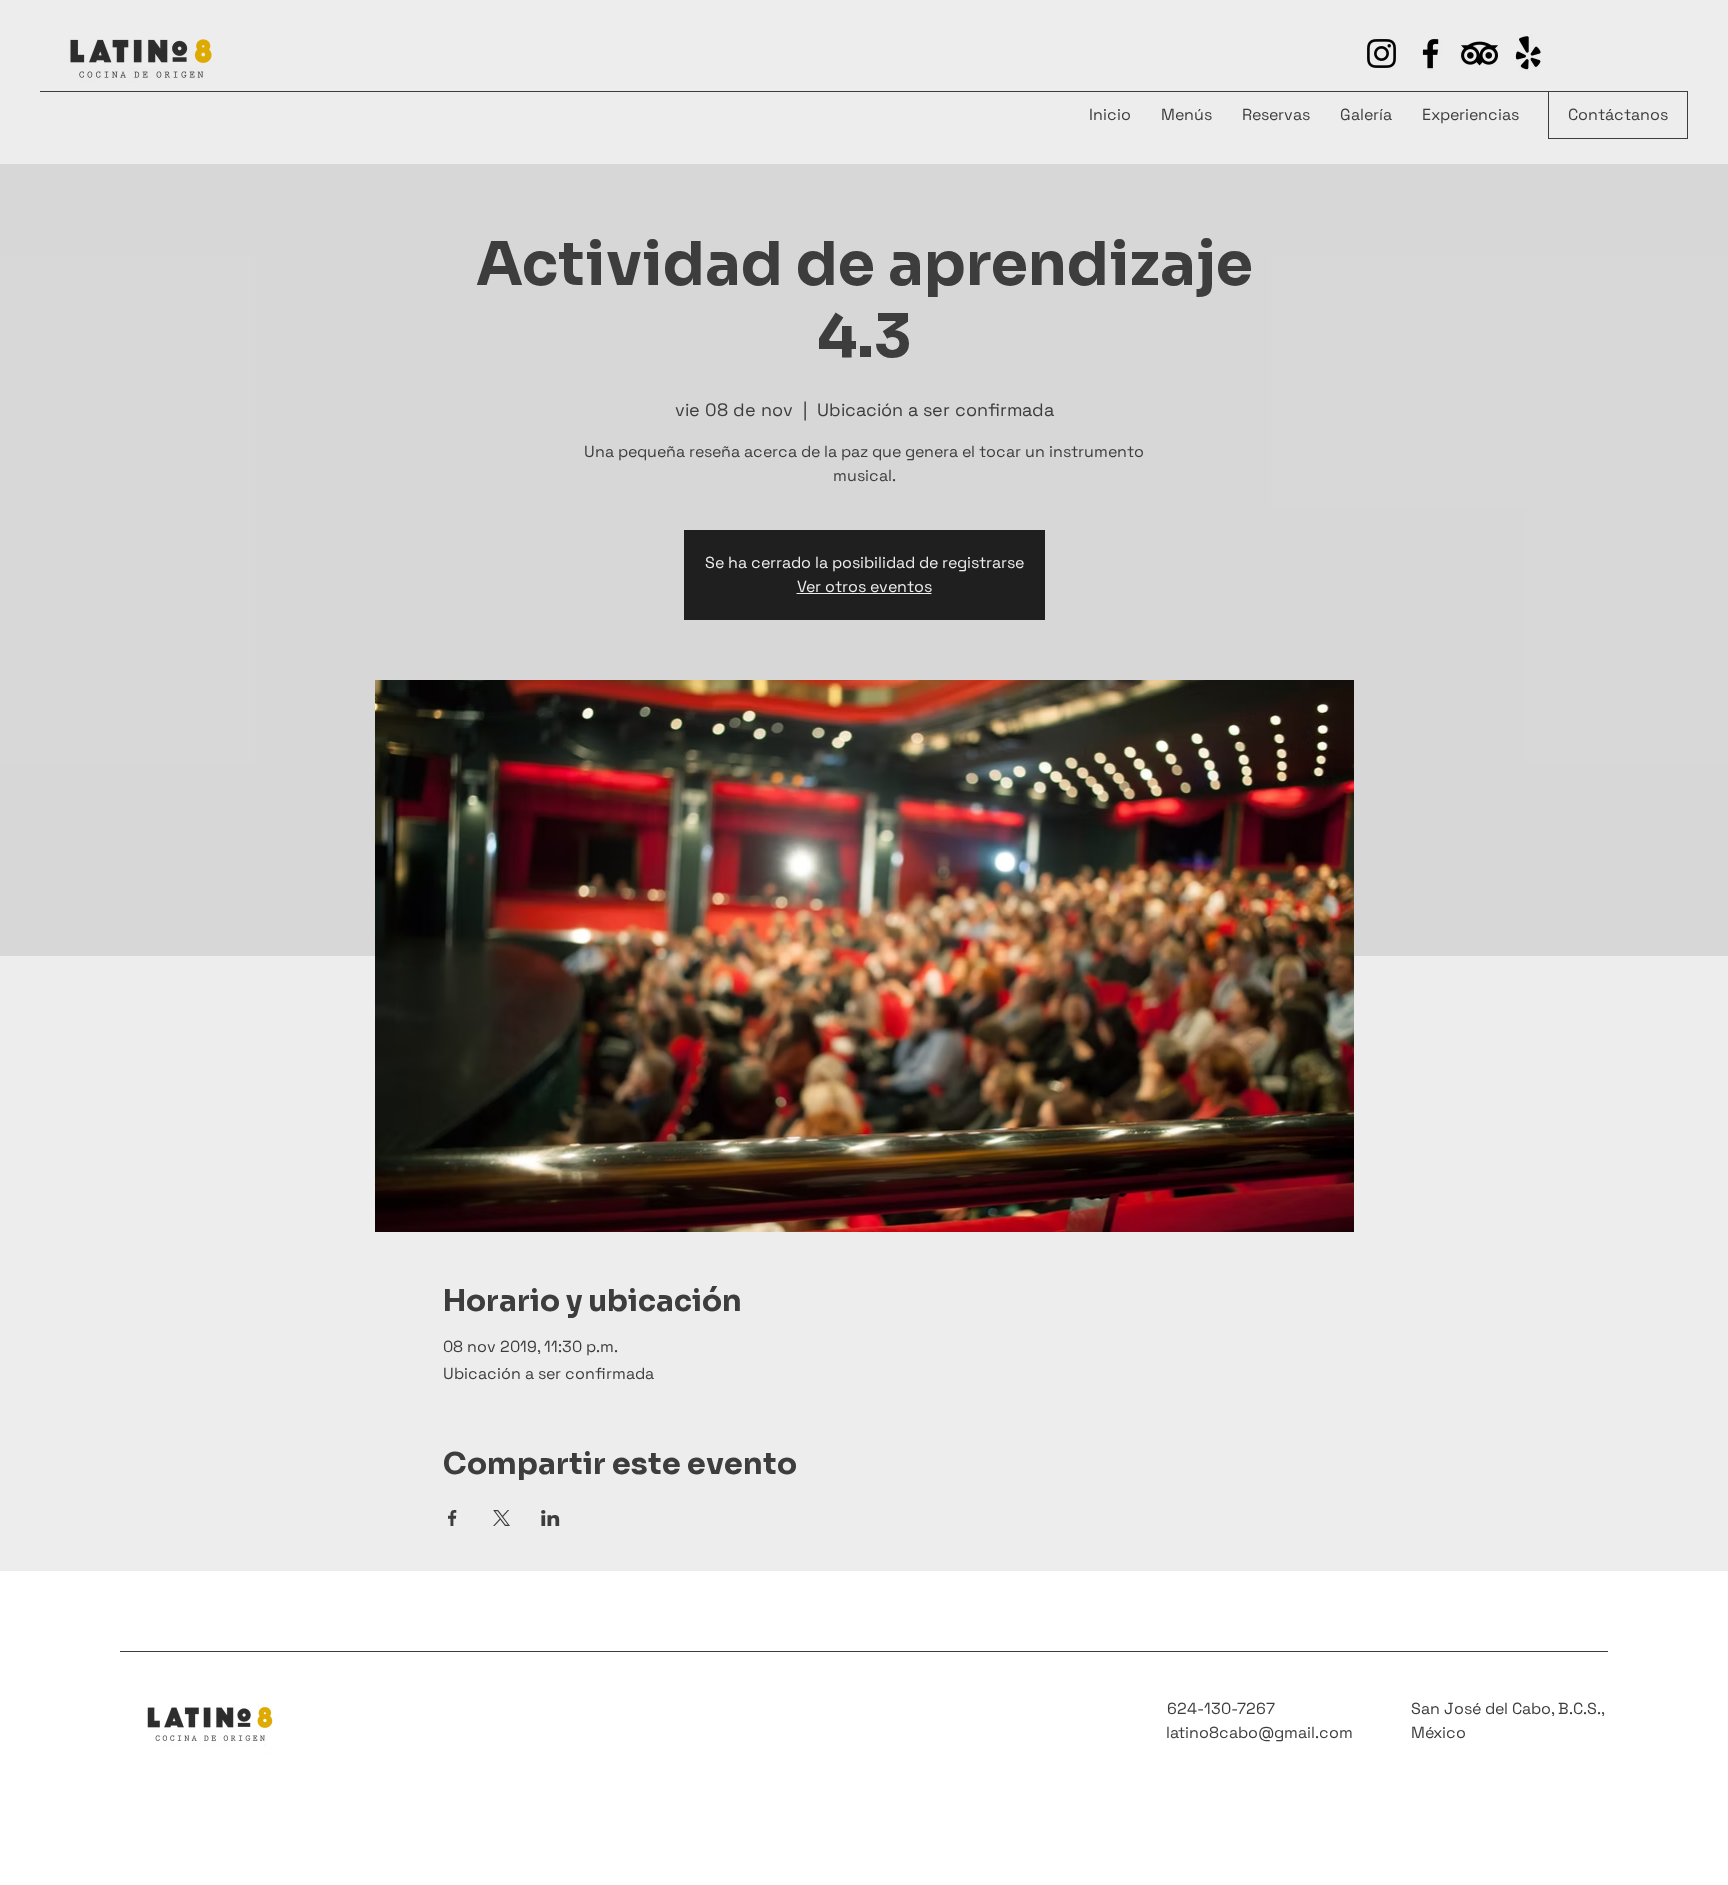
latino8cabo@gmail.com (1259, 1732)
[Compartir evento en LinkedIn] (550, 1518)
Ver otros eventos (864, 586)
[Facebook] (1430, 53)
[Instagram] (1381, 53)
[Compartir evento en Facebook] (452, 1518)
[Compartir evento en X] (501, 1518)
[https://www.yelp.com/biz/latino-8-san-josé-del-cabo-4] (1479, 53)
